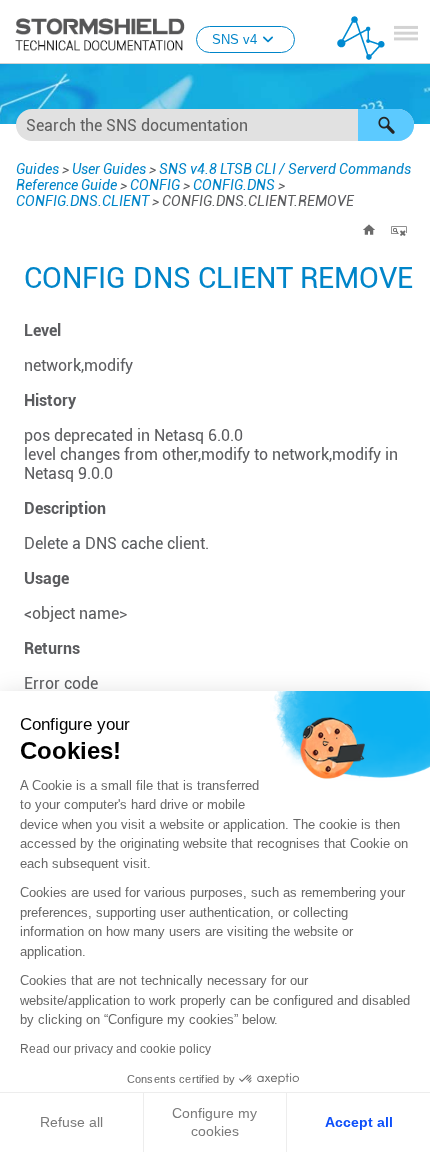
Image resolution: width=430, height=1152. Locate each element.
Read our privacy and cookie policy (115, 1049)
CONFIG (155, 185)
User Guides (109, 169)
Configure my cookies (214, 1122)
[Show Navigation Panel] (406, 33)
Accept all (359, 1122)
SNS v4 (234, 39)
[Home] (369, 230)
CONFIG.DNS (234, 185)
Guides (37, 169)
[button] (386, 125)
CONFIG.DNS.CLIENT (82, 201)
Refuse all (71, 1122)
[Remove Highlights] (399, 230)
